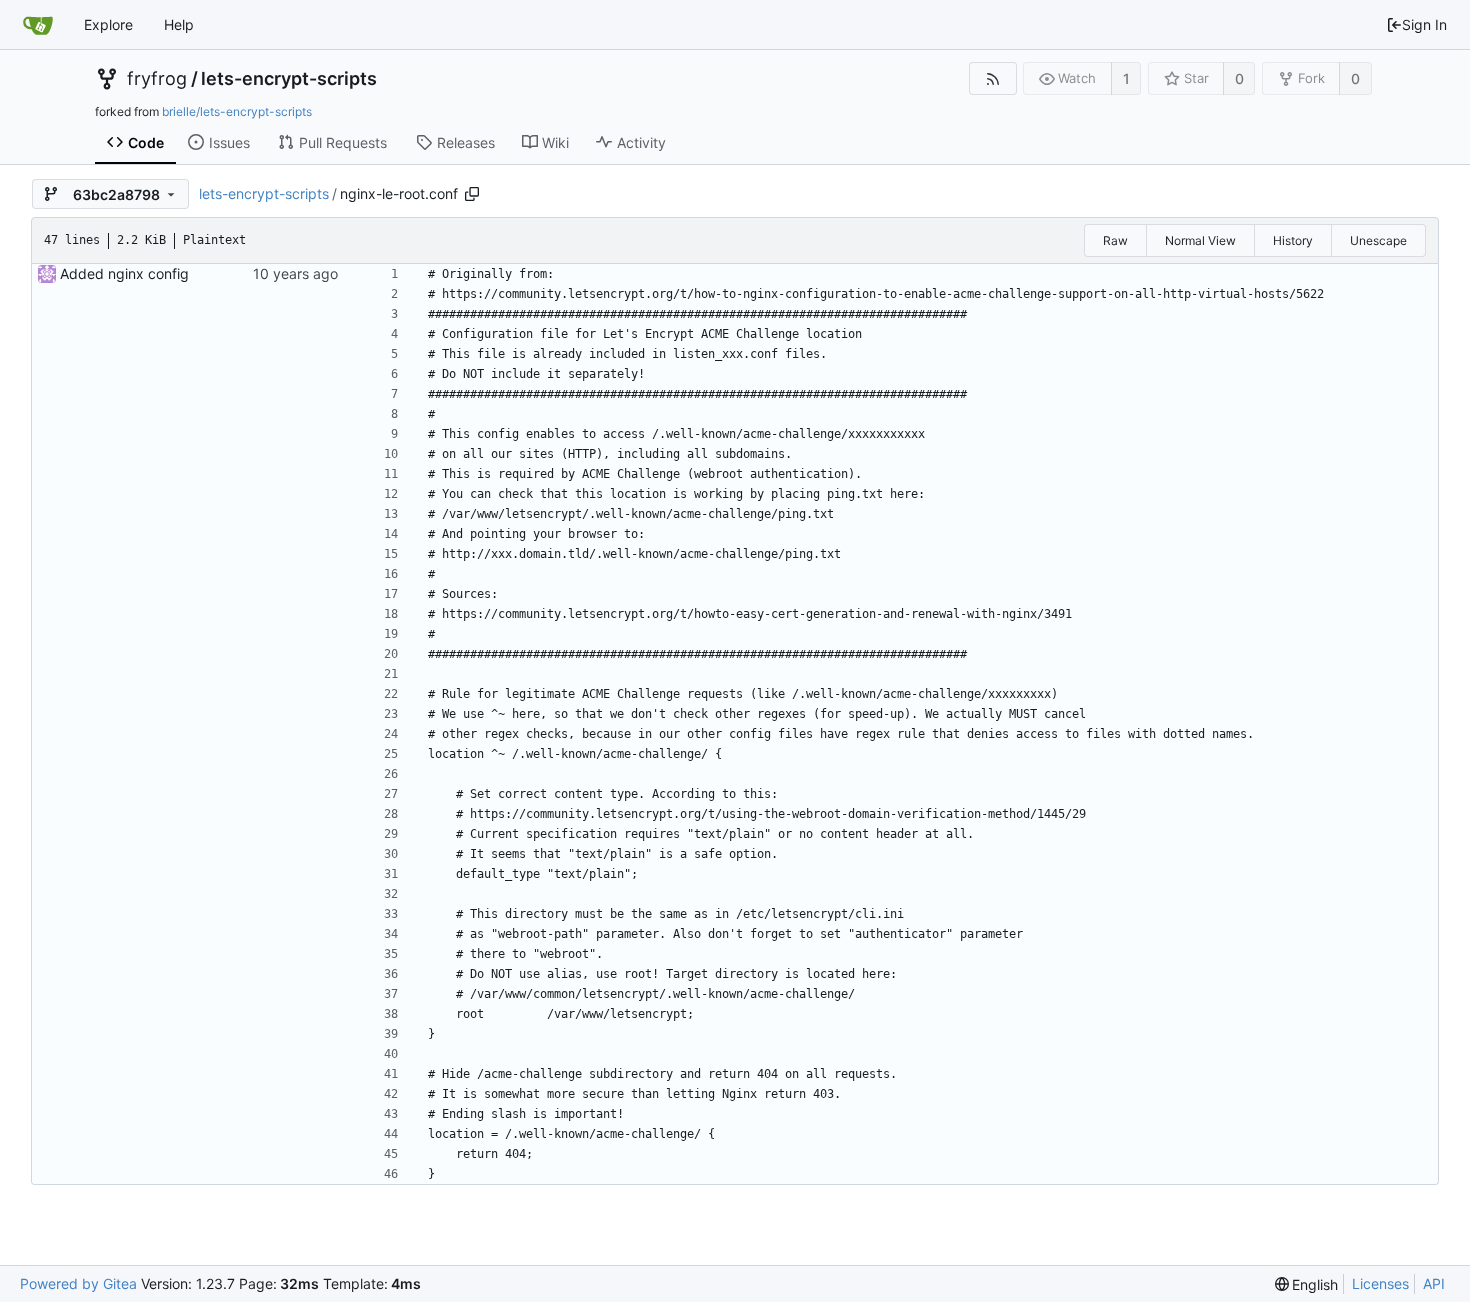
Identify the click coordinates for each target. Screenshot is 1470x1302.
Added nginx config (124, 273)
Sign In (1424, 24)
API (1434, 1283)
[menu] (1307, 1284)
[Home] (38, 25)
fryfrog (157, 79)
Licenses (1380, 1283)
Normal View (1200, 240)
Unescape (1378, 240)
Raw (1115, 240)
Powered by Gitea (78, 1283)
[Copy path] (472, 194)
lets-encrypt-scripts (289, 79)
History (1293, 240)
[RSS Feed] (992, 78)
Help (179, 24)
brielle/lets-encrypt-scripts (237, 111)
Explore (108, 24)
